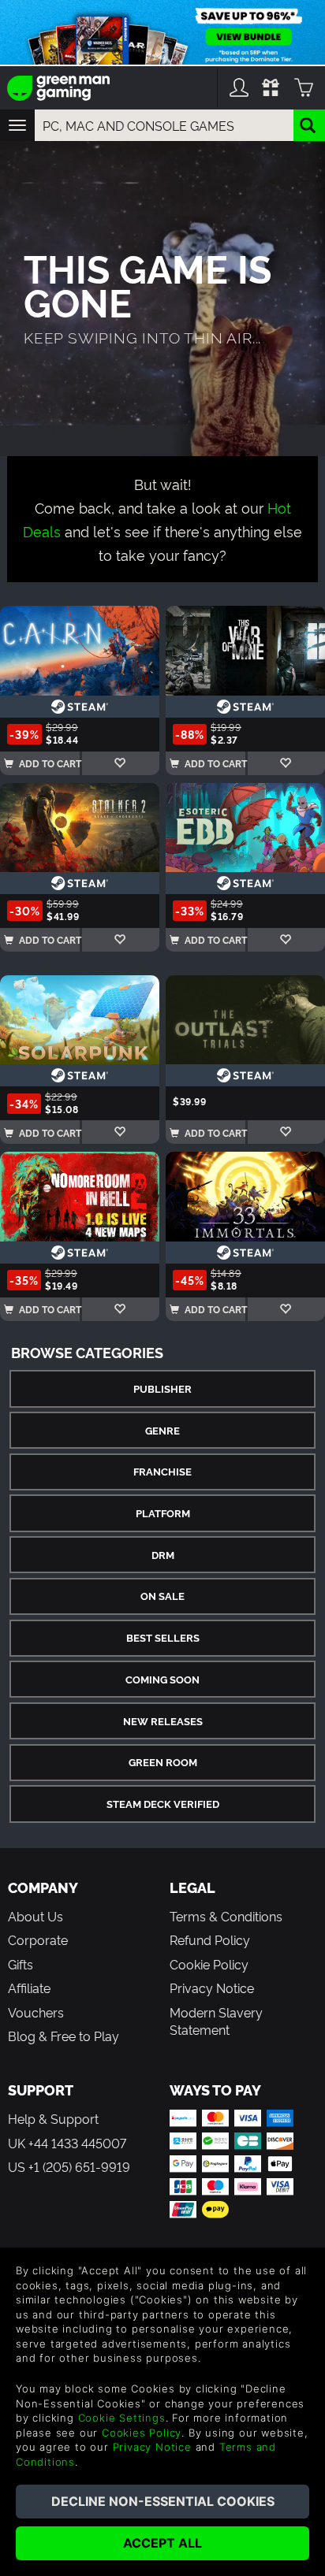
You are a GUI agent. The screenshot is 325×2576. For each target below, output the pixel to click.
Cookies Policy (142, 2433)
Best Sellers (163, 1637)
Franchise (162, 1471)
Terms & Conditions (226, 1916)
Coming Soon (162, 1679)
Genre (162, 1430)
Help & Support (53, 2118)
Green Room (163, 1762)
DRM (163, 1555)
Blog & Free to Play (64, 2036)
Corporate (38, 1939)
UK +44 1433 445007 (67, 2143)
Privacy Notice (212, 1988)
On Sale (162, 1596)
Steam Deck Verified (163, 1804)
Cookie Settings (122, 2418)
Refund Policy (210, 1939)
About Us (35, 1916)
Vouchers (36, 2012)
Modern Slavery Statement (216, 2021)
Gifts (21, 1964)
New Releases (163, 1721)
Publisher (162, 1388)
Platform (163, 1513)
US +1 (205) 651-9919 (69, 2166)
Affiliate (29, 1988)
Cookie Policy (209, 1964)
